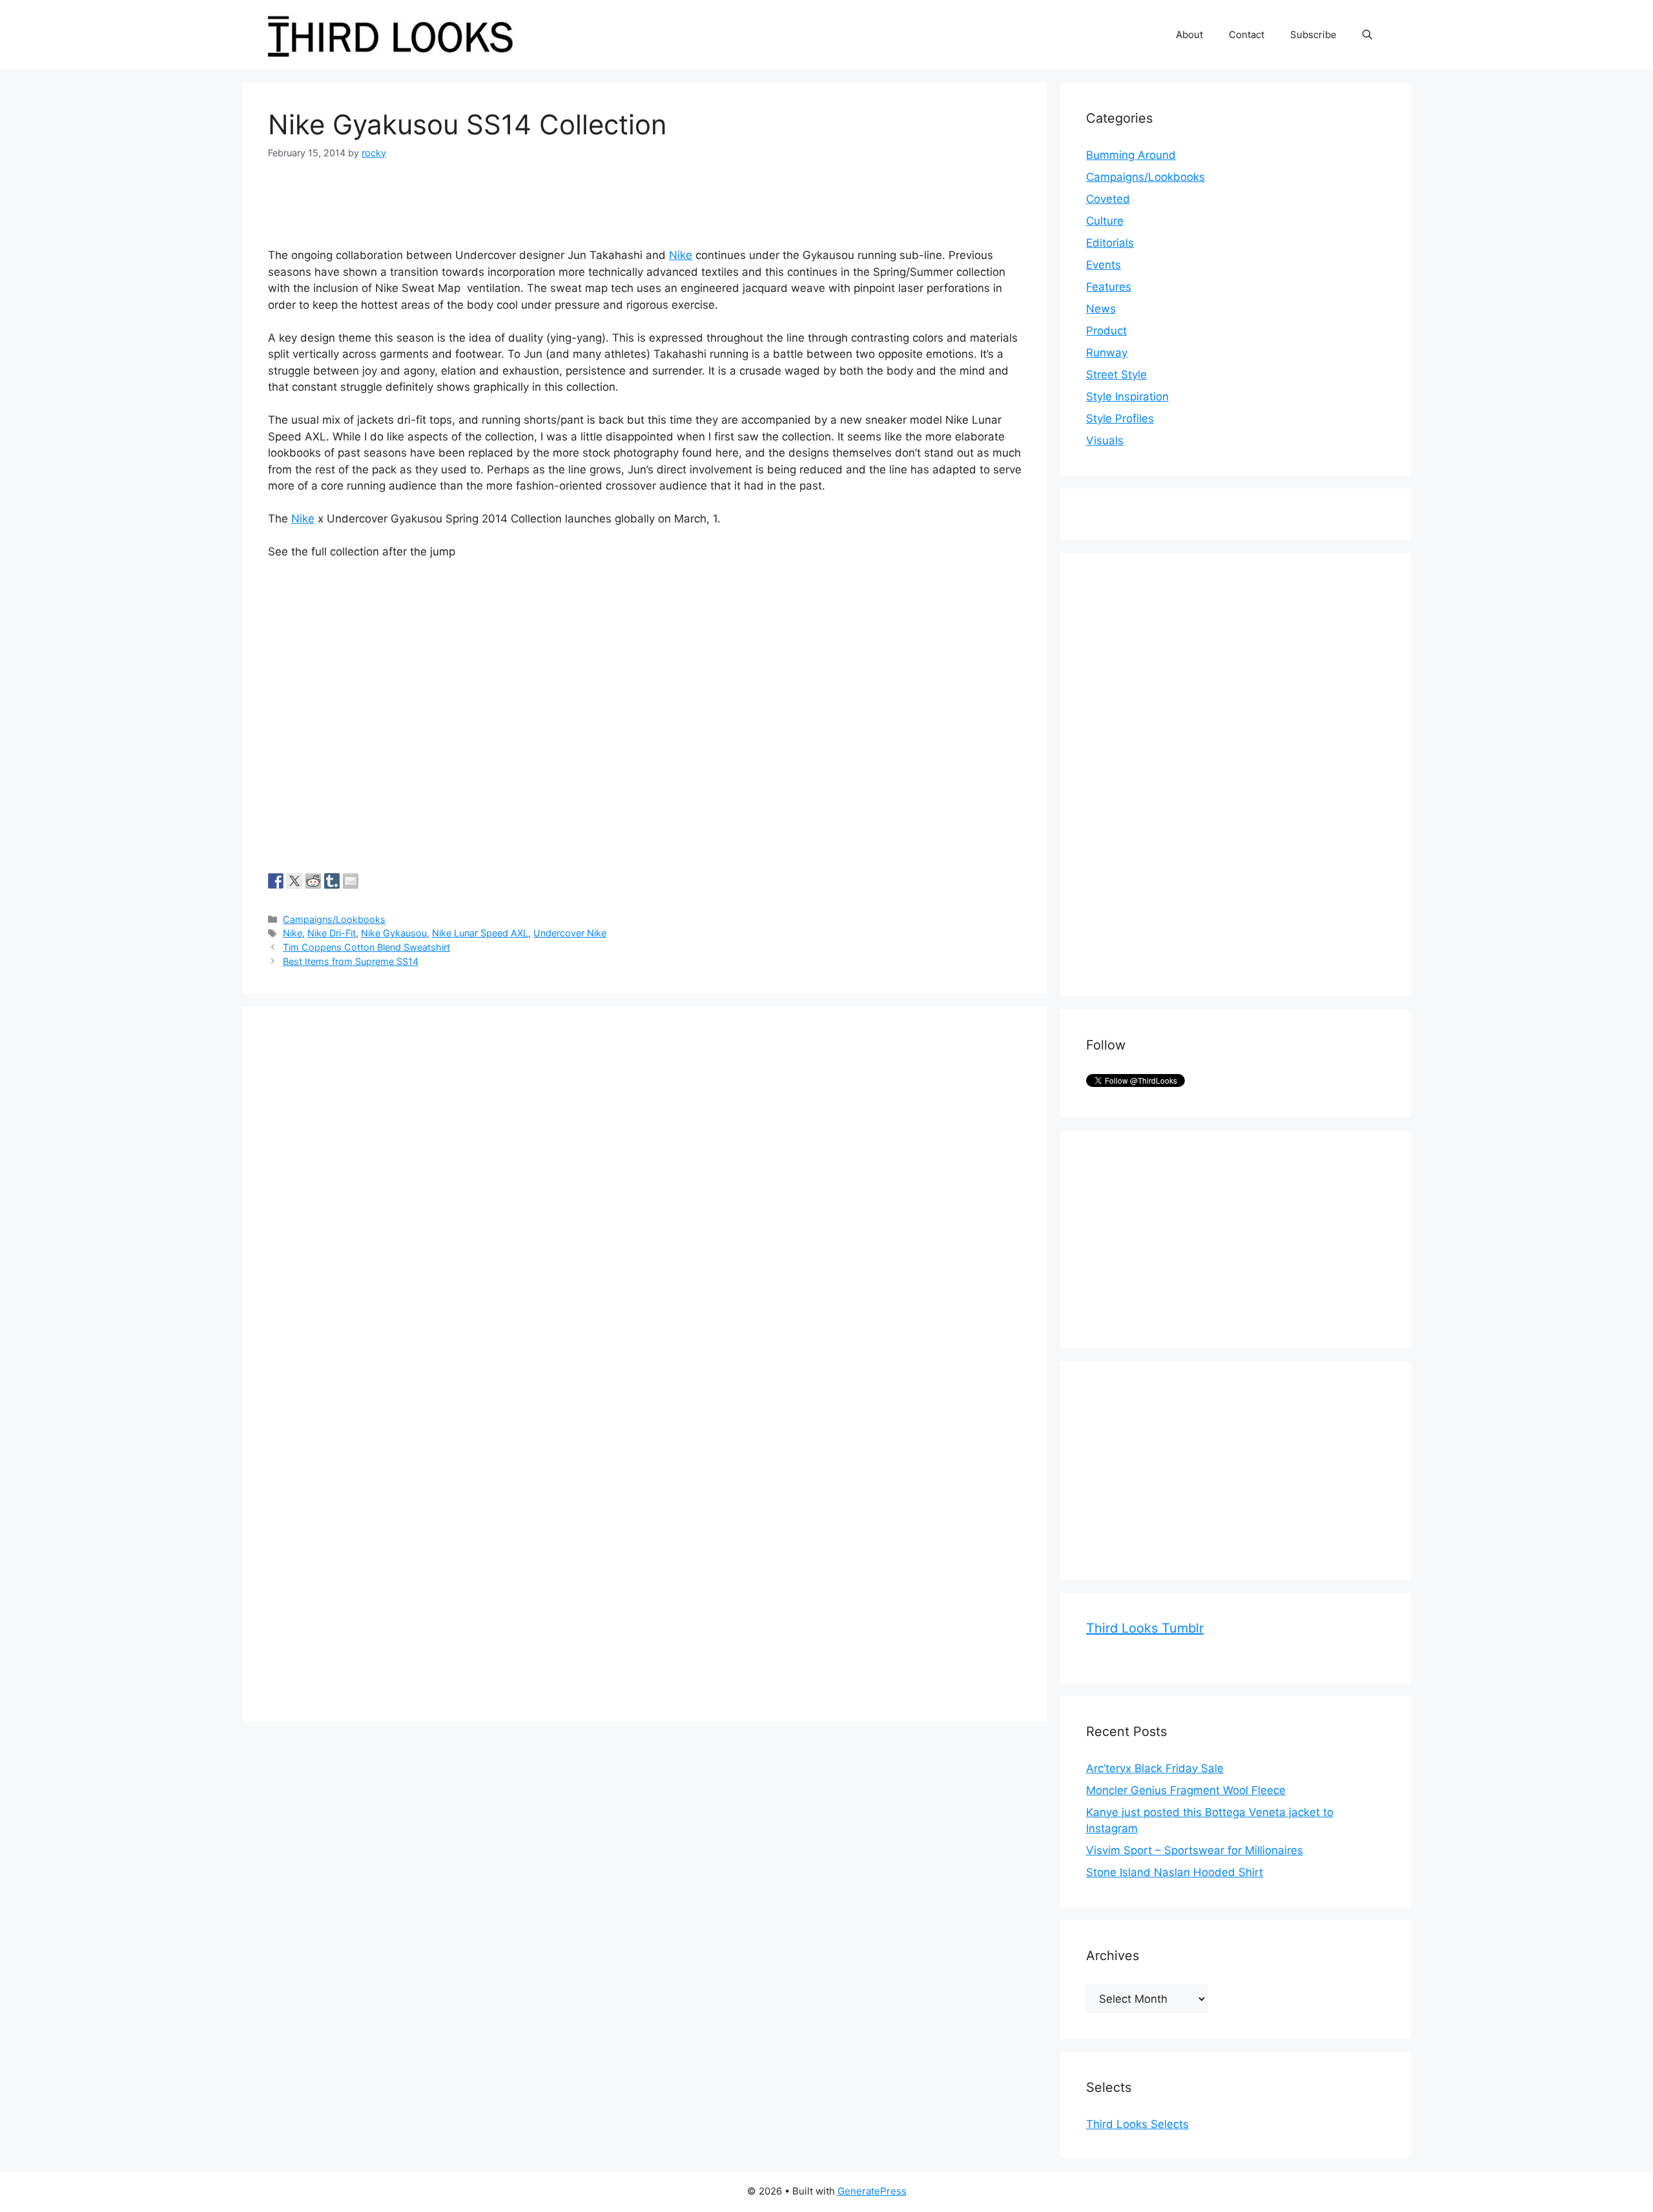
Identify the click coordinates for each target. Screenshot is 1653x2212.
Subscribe (1313, 35)
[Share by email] (351, 881)
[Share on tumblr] (332, 881)
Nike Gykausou (394, 933)
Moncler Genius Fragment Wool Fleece (1186, 1790)
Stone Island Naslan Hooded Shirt (1175, 1872)
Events (1104, 265)
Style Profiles (1120, 419)
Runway (1107, 353)
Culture (1105, 221)
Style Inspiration (1127, 397)
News (1101, 309)
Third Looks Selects (1137, 2124)
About (1189, 35)
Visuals (1105, 440)
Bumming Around (1131, 155)
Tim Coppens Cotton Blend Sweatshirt (366, 947)
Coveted (1108, 199)
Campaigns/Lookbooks (334, 919)
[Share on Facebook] (276, 881)
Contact (1247, 35)
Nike (681, 255)
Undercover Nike (570, 933)
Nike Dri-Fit (332, 933)
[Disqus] (645, 1194)
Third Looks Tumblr (1145, 1628)
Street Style (1116, 375)
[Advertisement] (1183, 772)
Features (1109, 287)
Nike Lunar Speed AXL (480, 933)
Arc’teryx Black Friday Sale (1155, 1768)
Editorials (1110, 243)
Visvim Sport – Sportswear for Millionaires (1195, 1850)
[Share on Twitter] (294, 881)
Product (1106, 331)
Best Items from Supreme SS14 (351, 961)
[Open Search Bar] (1367, 35)
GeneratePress (872, 2191)
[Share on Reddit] (313, 881)
